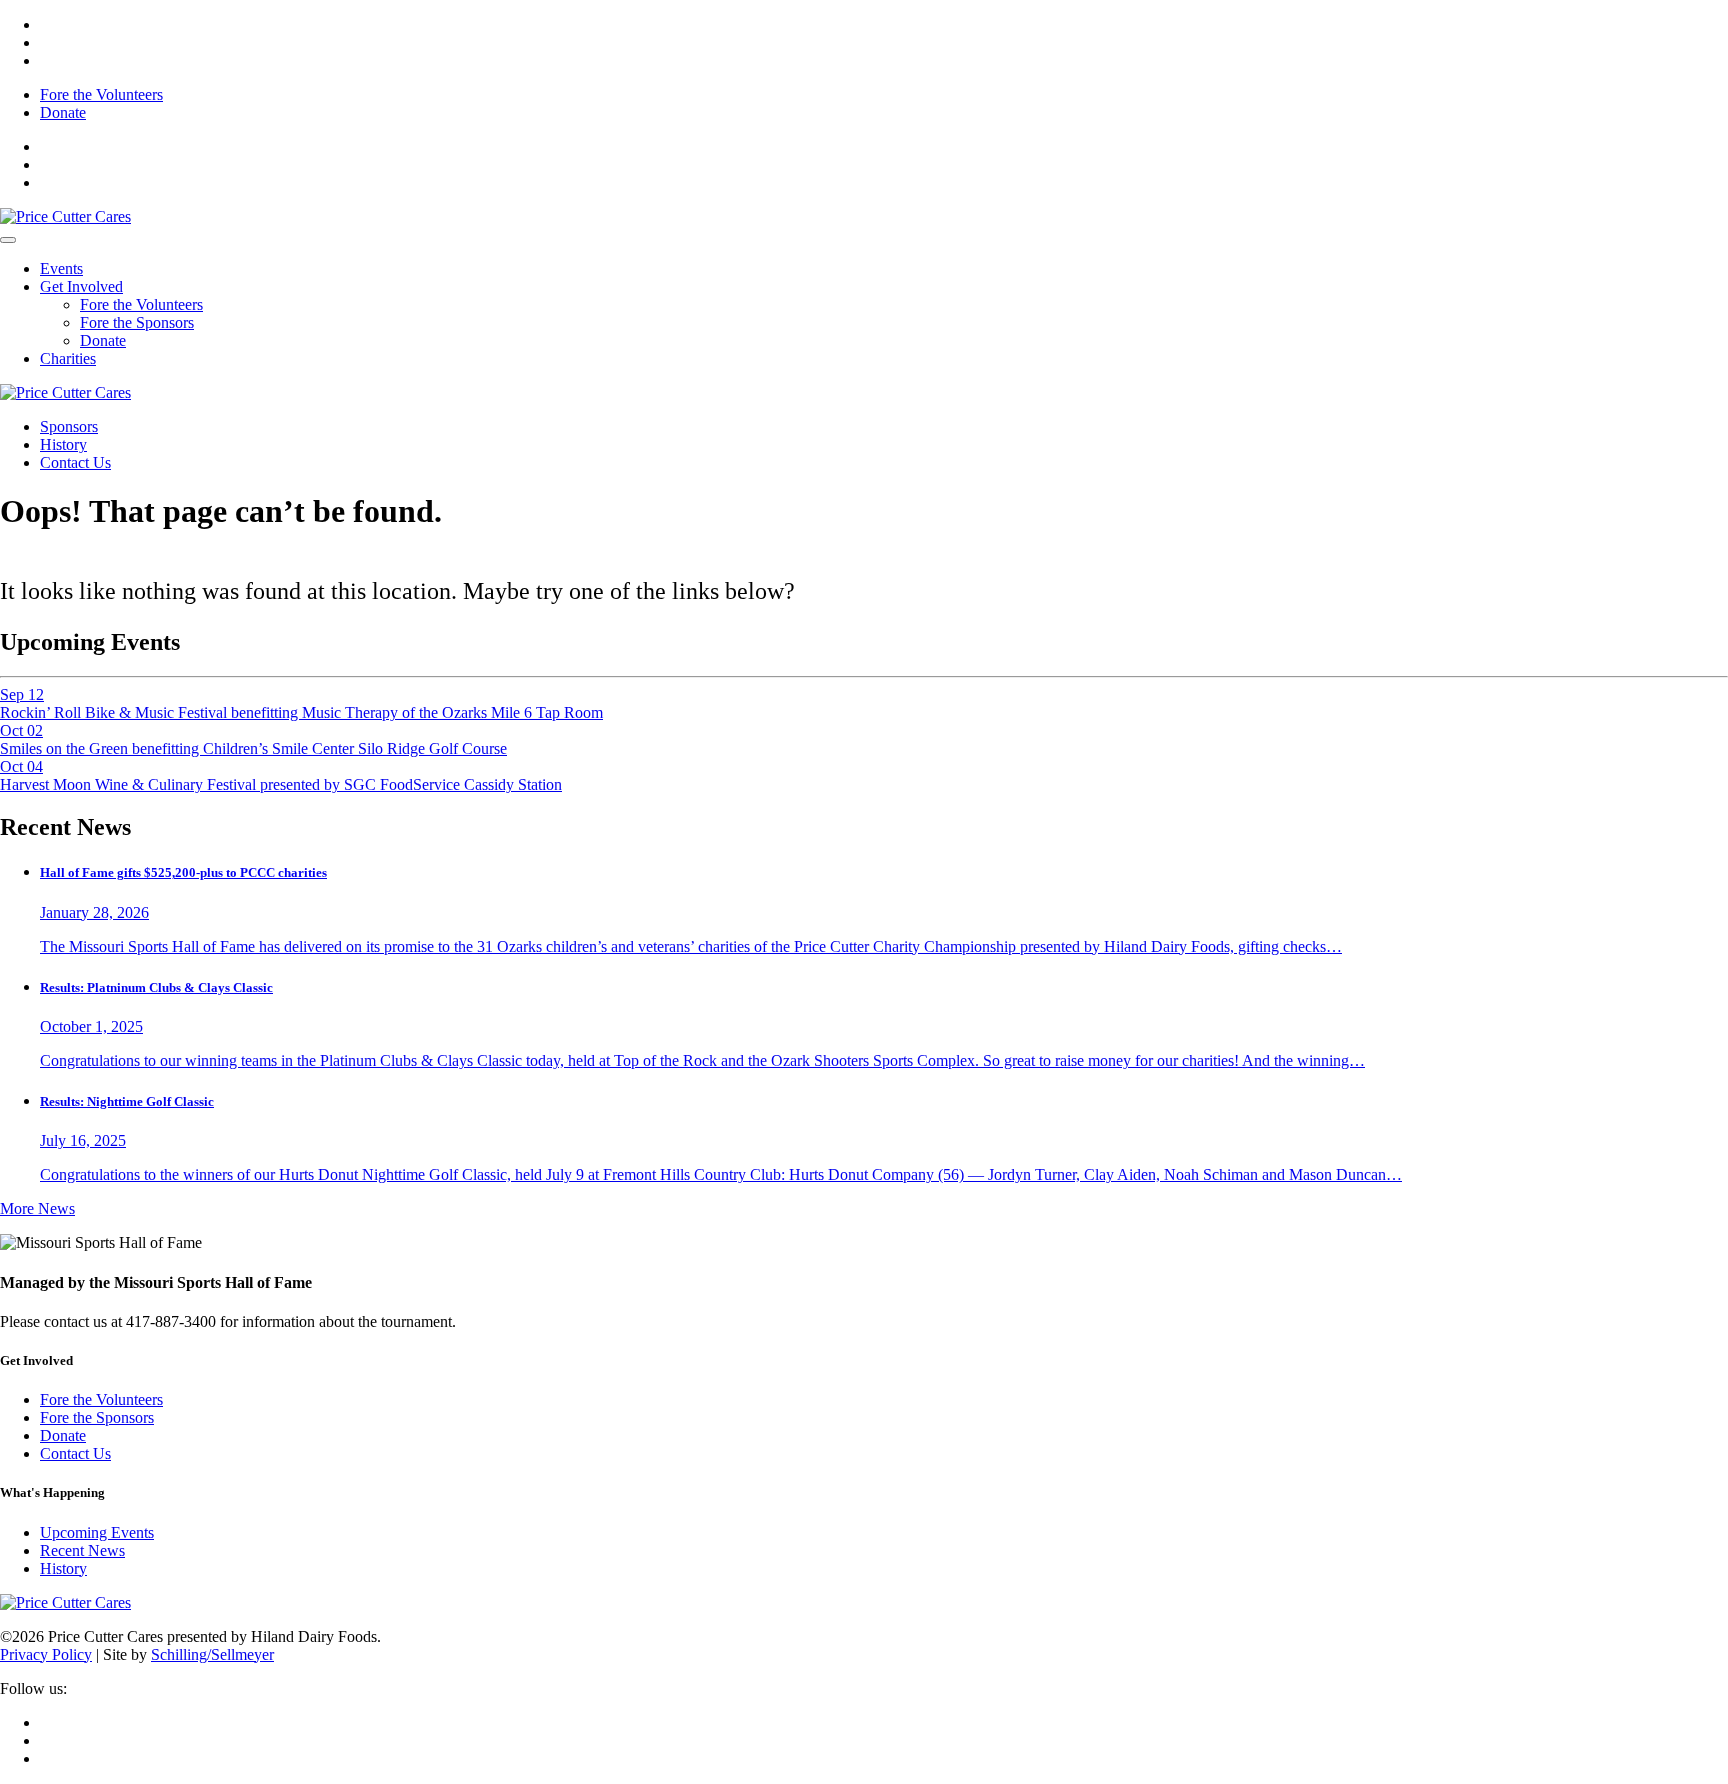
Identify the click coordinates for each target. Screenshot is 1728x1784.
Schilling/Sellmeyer (212, 1654)
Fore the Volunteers (101, 94)
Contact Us (75, 462)
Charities (68, 358)
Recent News (82, 1550)
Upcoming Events (97, 1532)
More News (37, 1208)
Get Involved (81, 286)
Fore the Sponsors (137, 322)
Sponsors (69, 426)
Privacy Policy (46, 1654)
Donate (63, 112)
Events (61, 268)
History (63, 444)
